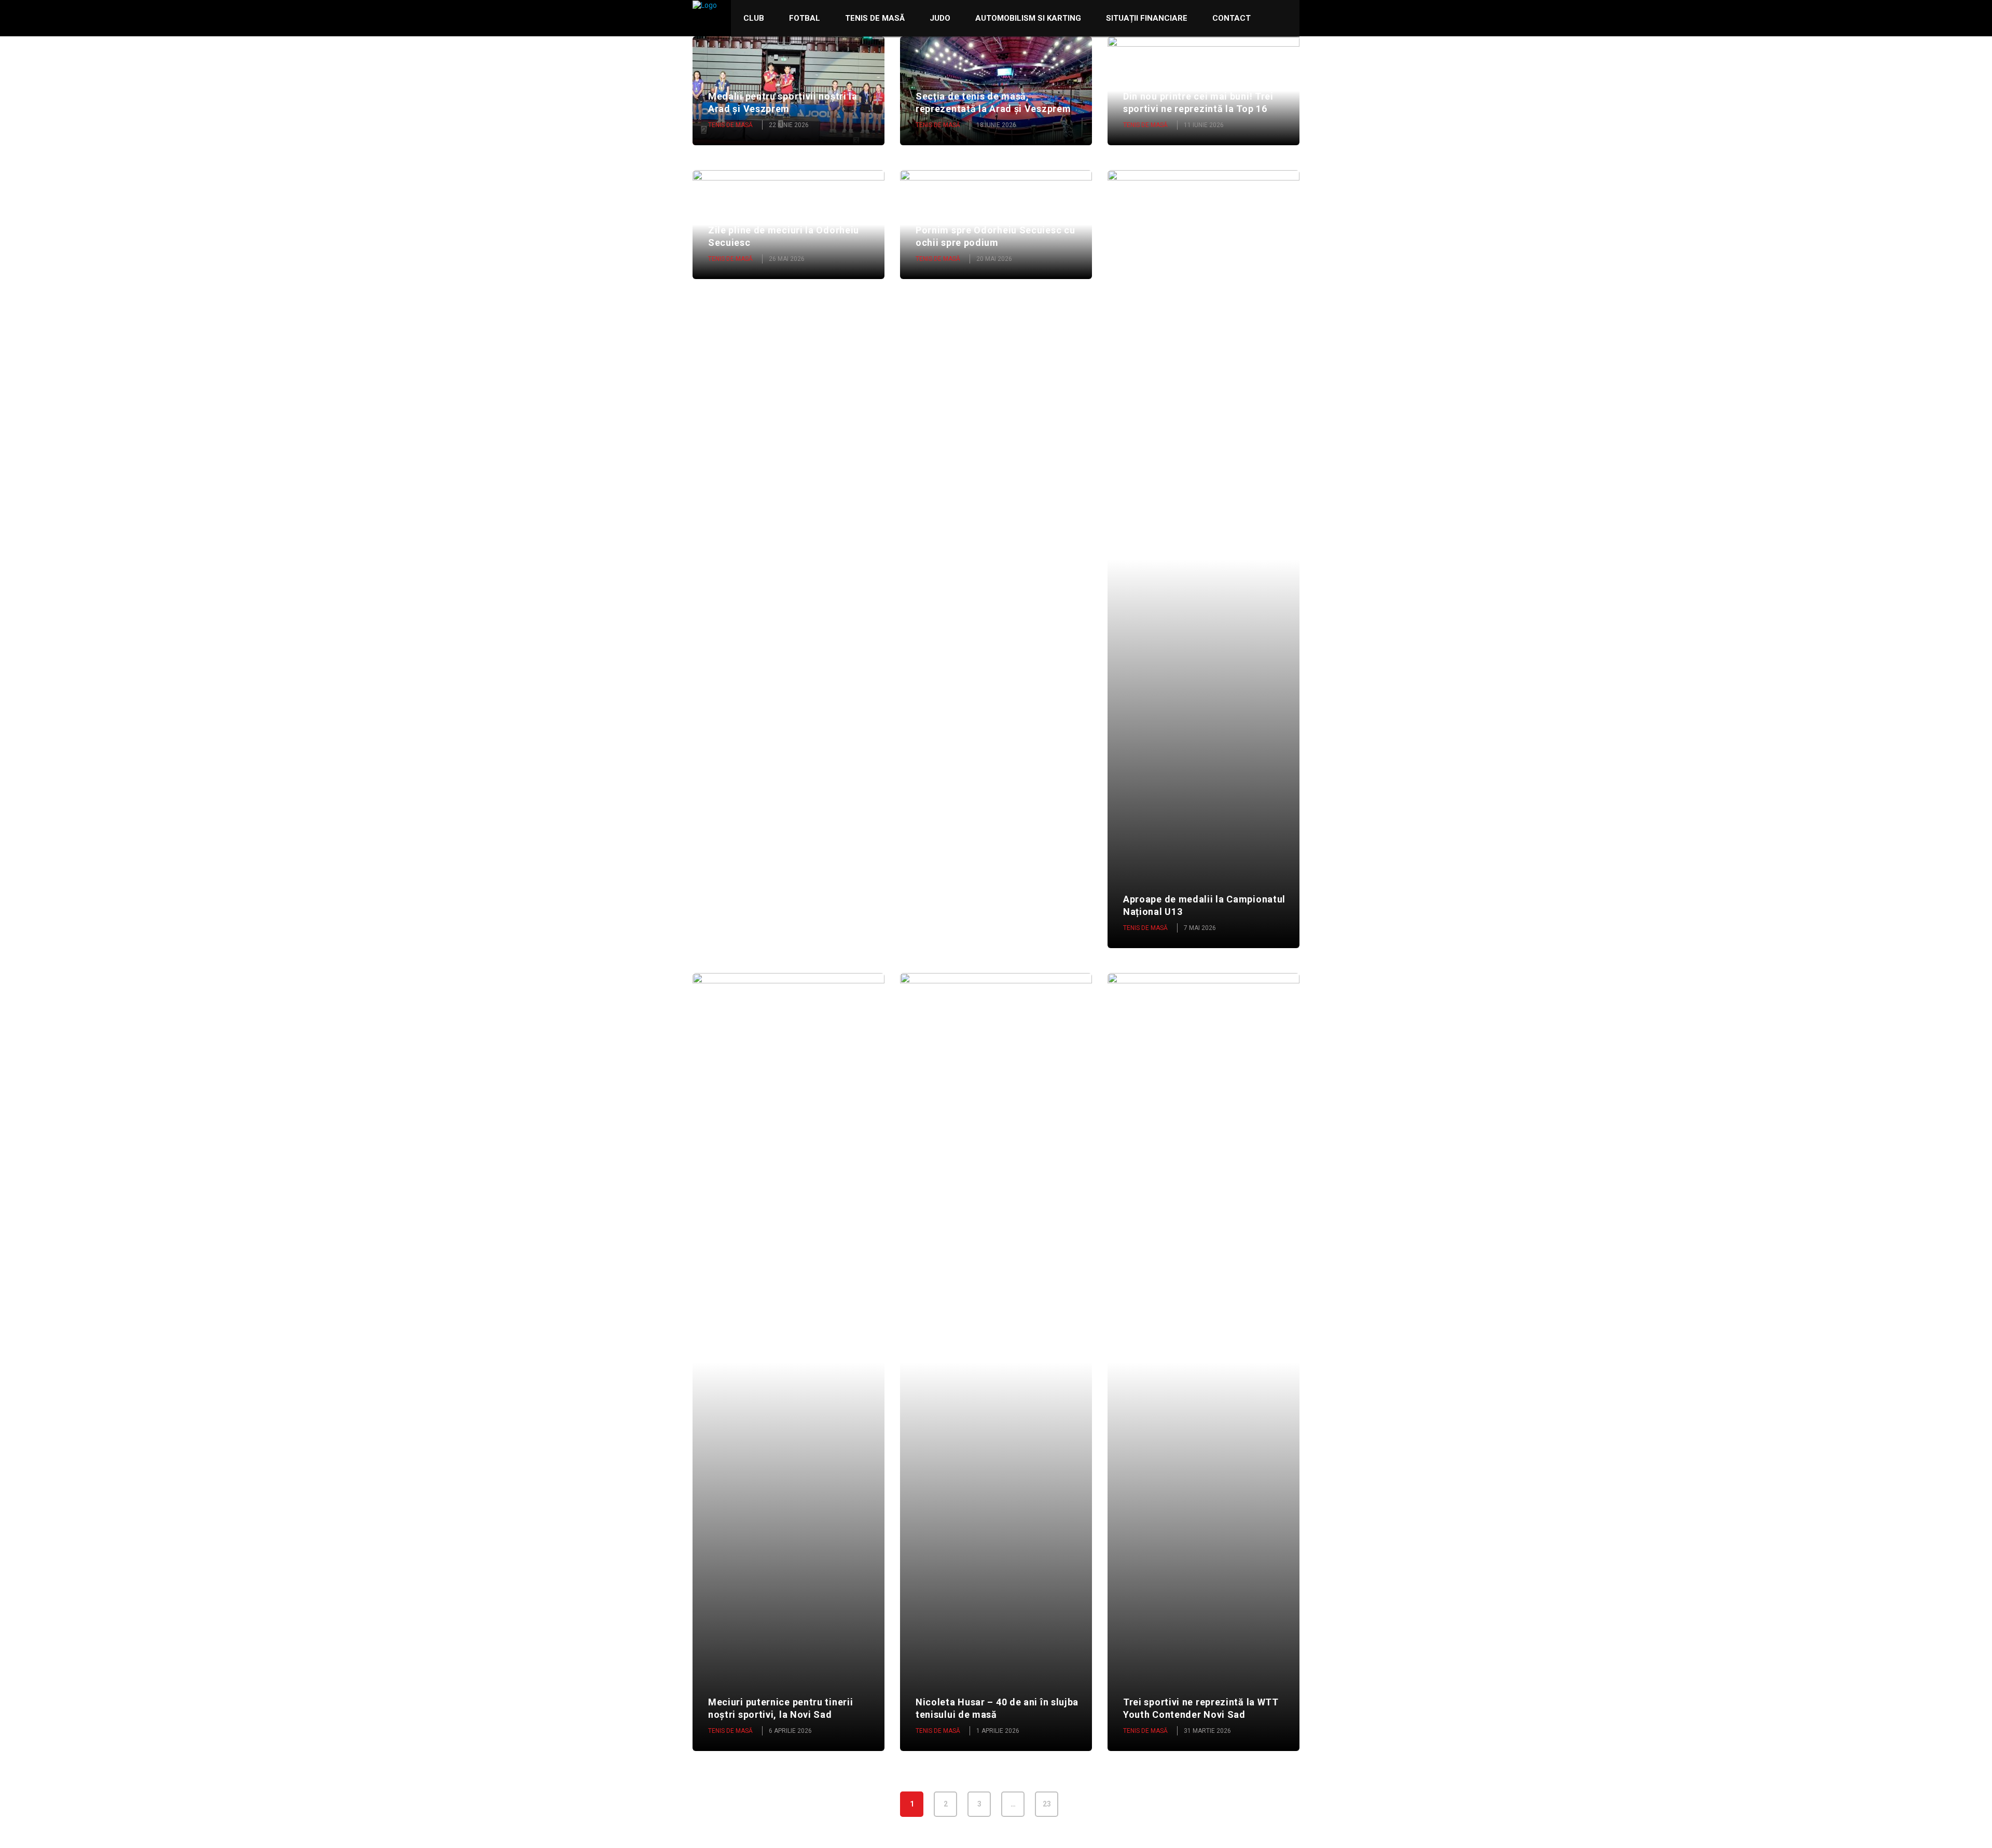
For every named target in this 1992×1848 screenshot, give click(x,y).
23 (1047, 1804)
